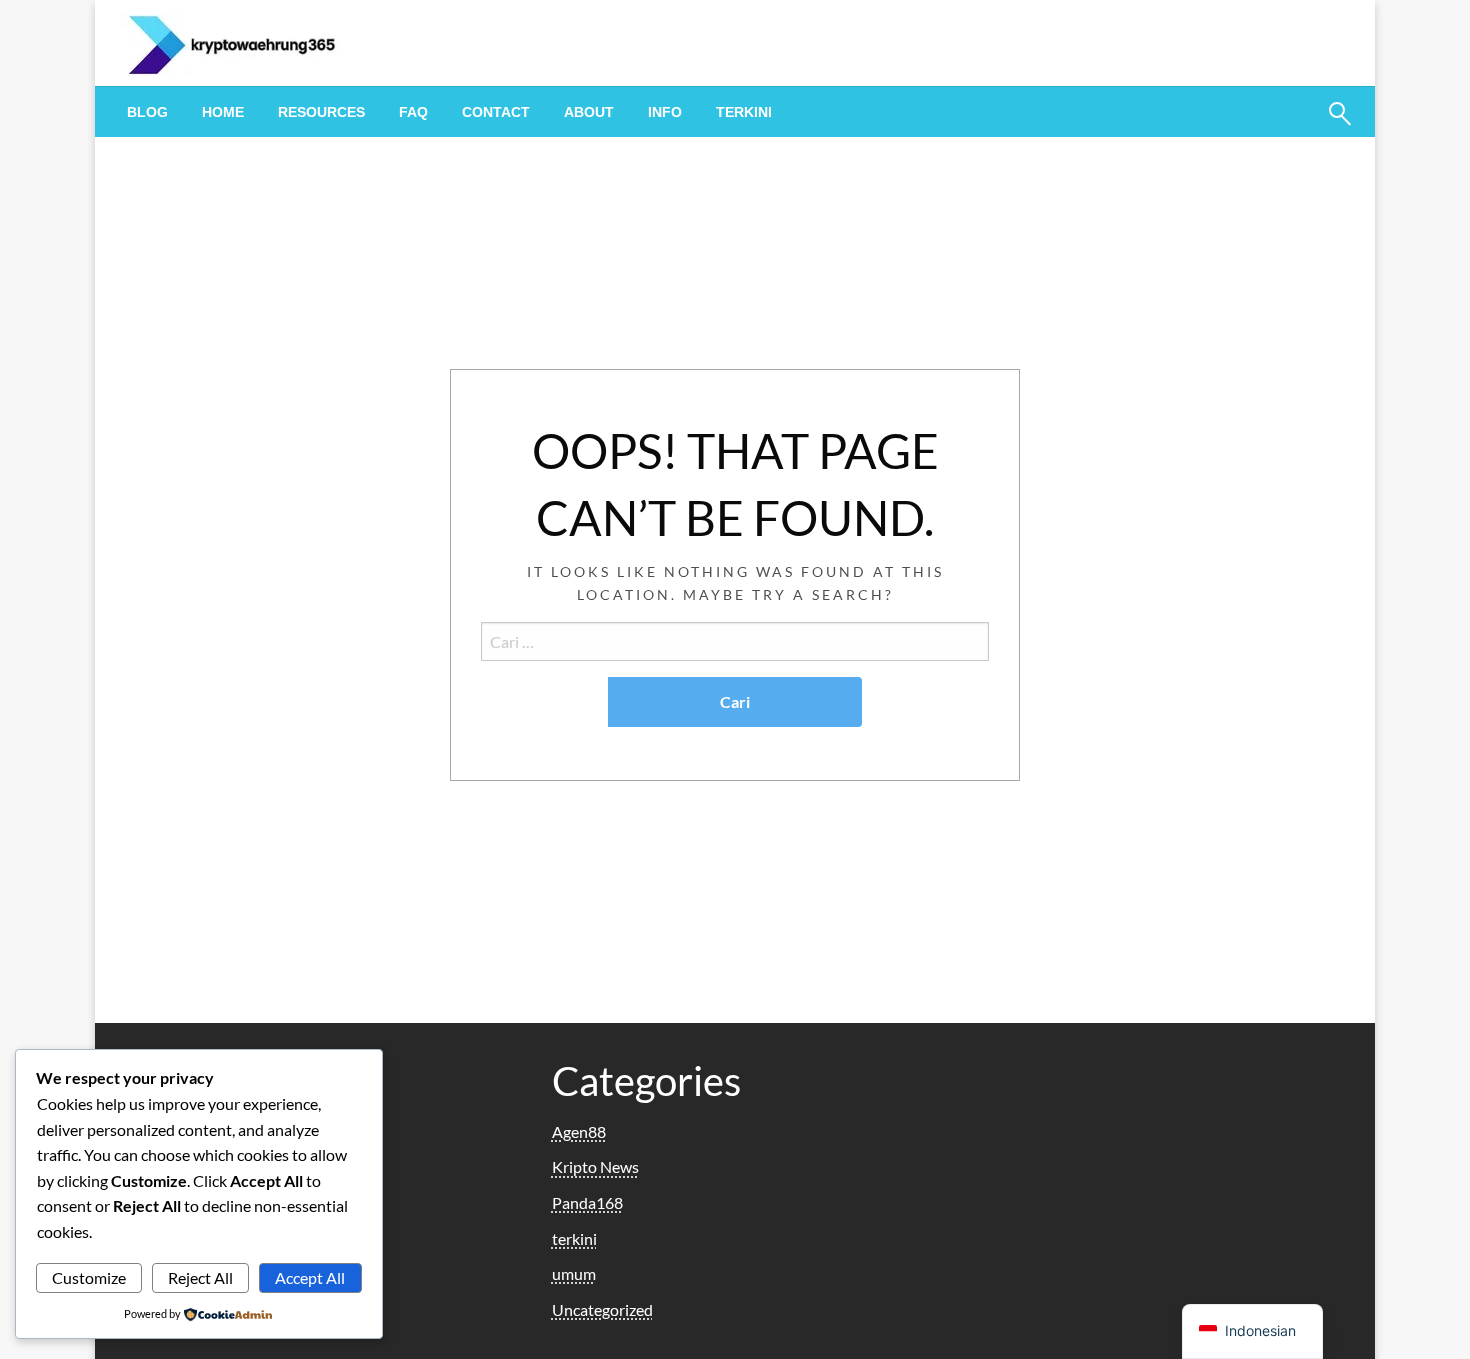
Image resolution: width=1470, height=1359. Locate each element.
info (665, 112)
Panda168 (587, 1202)
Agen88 (579, 1131)
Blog (147, 112)
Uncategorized (602, 1309)
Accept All (310, 1277)
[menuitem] (147, 112)
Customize (89, 1277)
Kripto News (595, 1166)
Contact (496, 112)
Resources (321, 112)
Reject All (200, 1277)
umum (574, 1273)
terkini (744, 112)
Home (223, 112)
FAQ (413, 112)
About (589, 112)
